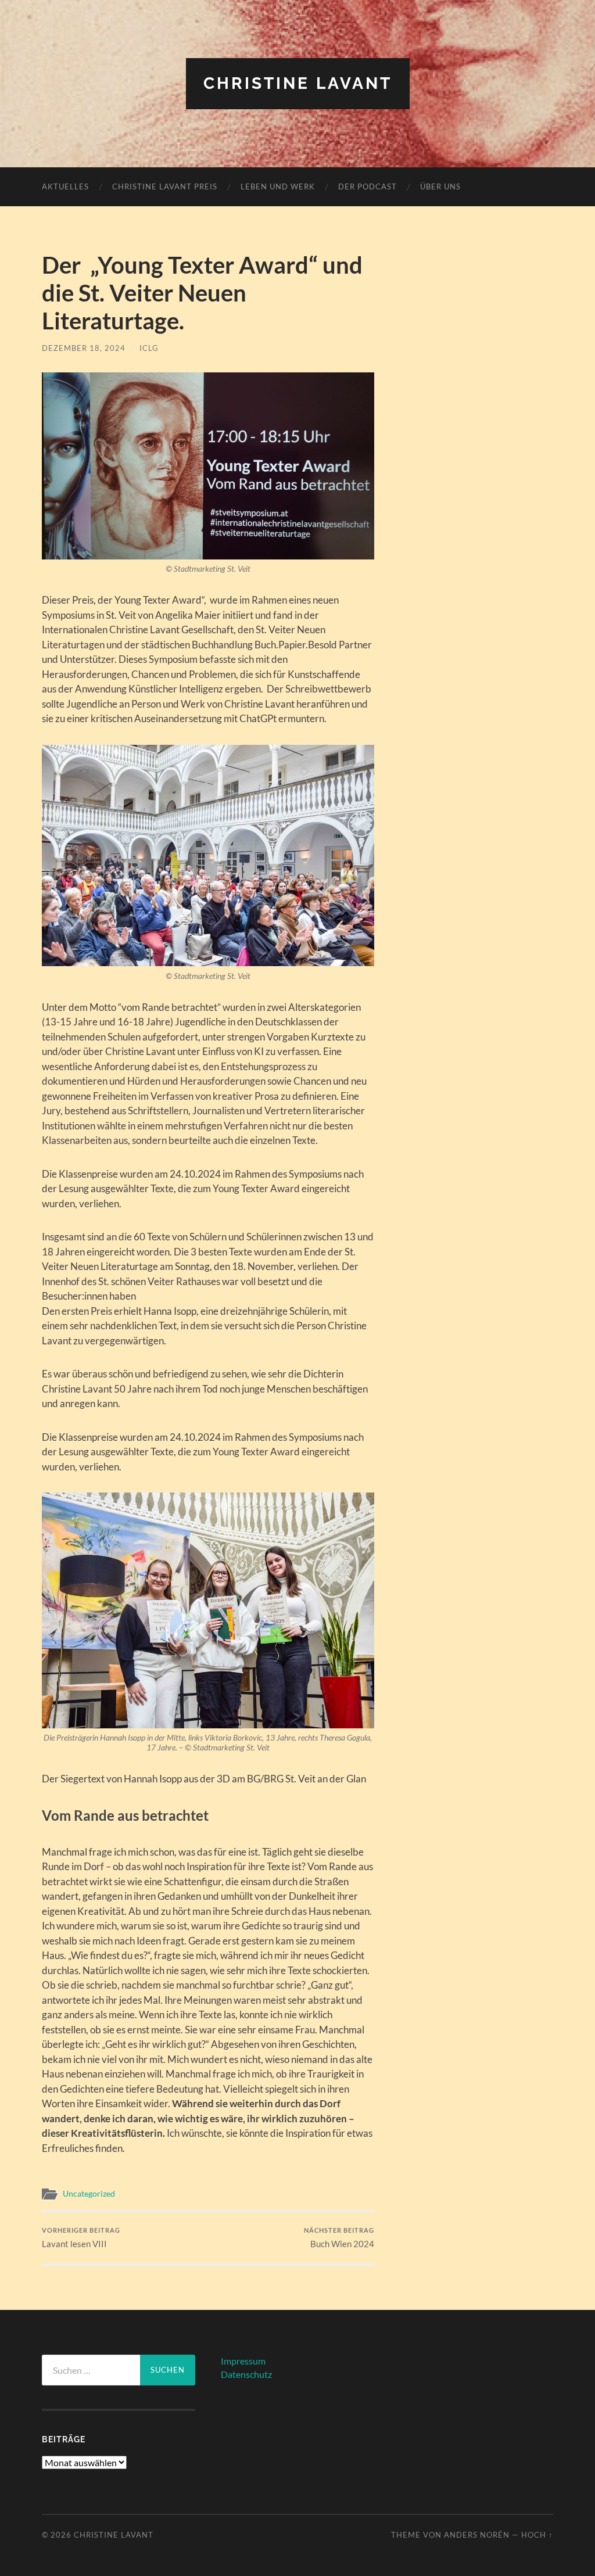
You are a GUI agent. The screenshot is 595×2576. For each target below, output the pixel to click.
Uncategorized (89, 2194)
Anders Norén (477, 2535)
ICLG (149, 348)
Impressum (243, 2361)
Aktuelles (65, 186)
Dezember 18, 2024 (84, 348)
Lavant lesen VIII (81, 2238)
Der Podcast (368, 186)
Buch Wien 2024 (339, 2238)
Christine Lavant (298, 83)
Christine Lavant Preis (165, 186)
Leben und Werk (278, 186)
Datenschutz (246, 2374)
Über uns (440, 186)
